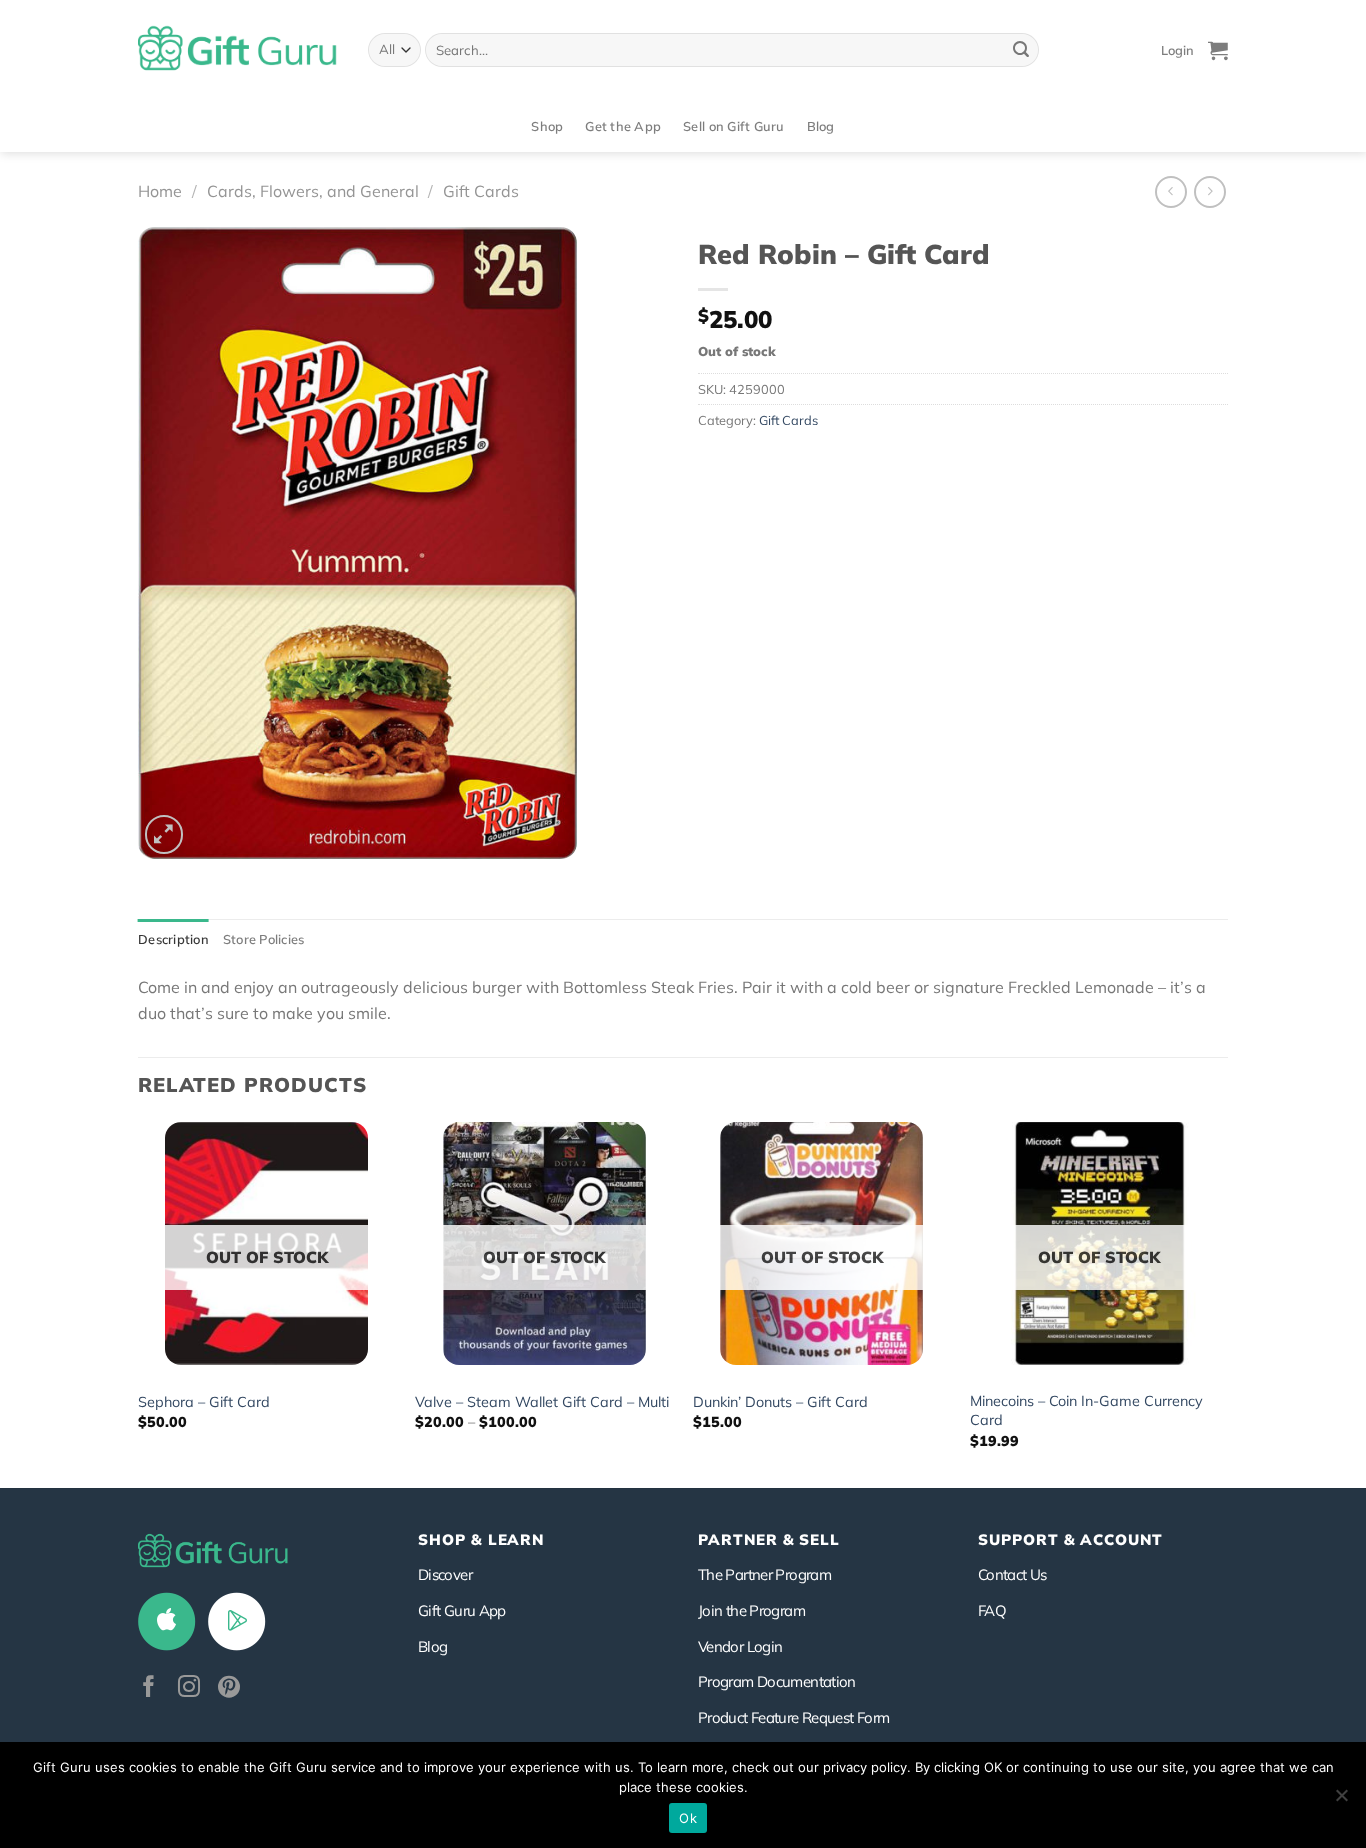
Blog (821, 126)
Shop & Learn (481, 1539)
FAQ (992, 1610)
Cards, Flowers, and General (313, 191)
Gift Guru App (462, 1610)
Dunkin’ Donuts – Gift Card (780, 1402)
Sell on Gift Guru (733, 126)
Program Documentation (777, 1681)
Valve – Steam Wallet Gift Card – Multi (542, 1402)
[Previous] (139, 1303)
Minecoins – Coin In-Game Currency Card (1086, 1410)
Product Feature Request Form (793, 1717)
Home (160, 191)
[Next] (1227, 1303)
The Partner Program (764, 1574)
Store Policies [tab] (264, 939)
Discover (445, 1574)
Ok (688, 1818)
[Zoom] (164, 834)
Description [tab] (173, 939)
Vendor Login (740, 1646)
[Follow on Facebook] (149, 1688)
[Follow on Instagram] (189, 1688)
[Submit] (1021, 50)
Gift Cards (481, 191)
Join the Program (751, 1610)
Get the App (623, 126)
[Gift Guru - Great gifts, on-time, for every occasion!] (238, 50)
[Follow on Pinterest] (229, 1688)
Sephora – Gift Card (204, 1402)
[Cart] (1218, 50)
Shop (547, 126)
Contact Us (1012, 1574)
